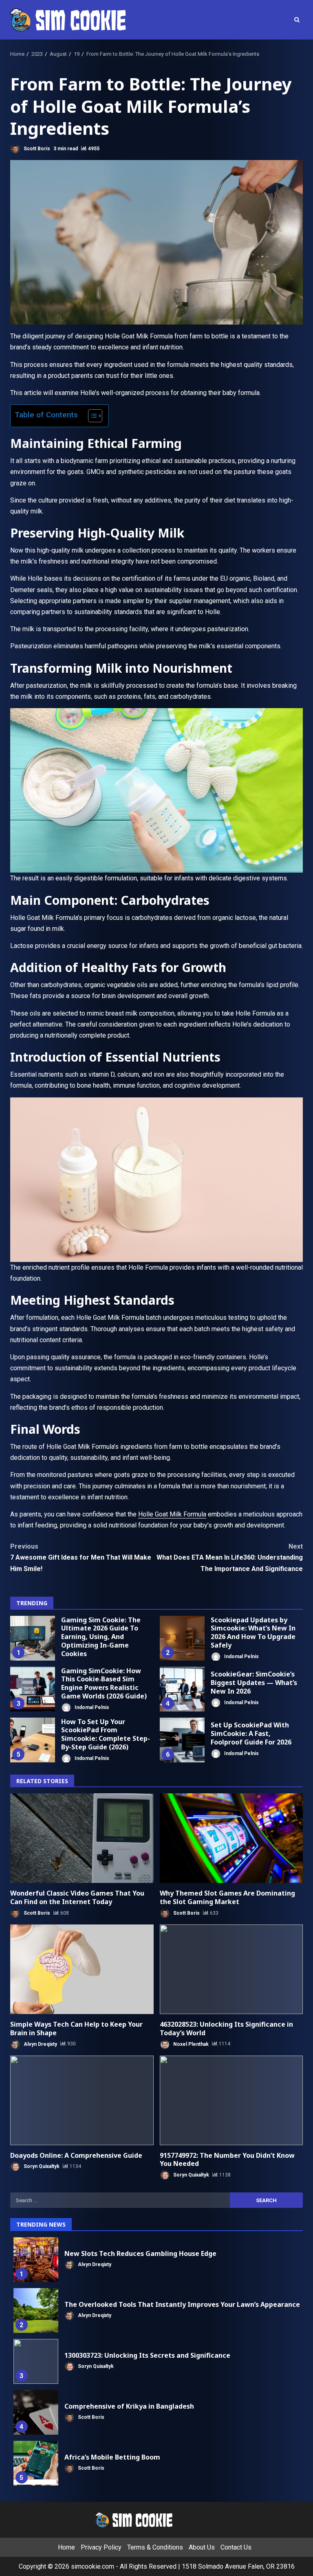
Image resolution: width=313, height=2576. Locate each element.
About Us (202, 2547)
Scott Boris (36, 149)
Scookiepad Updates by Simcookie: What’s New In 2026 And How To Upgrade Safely (182, 1638)
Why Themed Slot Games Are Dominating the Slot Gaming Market (231, 1838)
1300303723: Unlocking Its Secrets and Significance (36, 2361)
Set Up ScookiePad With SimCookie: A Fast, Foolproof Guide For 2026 (182, 1740)
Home (66, 2547)
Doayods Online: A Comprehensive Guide (82, 2100)
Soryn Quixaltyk (41, 2166)
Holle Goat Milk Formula (172, 1514)
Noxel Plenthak (190, 2044)
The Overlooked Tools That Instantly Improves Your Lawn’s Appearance (36, 2311)
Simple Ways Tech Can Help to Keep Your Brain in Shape (82, 1969)
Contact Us (236, 2547)
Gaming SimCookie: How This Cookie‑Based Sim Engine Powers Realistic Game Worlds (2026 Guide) (33, 1689)
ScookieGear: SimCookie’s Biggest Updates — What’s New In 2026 (182, 1689)
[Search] (297, 20)
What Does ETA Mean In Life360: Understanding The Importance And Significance (230, 1557)
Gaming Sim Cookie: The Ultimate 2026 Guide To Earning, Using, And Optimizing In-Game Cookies (33, 1638)
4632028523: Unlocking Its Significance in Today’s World (231, 1969)
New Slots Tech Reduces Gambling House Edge (36, 2260)
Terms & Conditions (155, 2547)
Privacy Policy (101, 2547)
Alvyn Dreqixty (40, 2044)
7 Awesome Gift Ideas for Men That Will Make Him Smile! (81, 1557)
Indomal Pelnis (241, 1656)
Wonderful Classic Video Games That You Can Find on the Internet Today (82, 1838)
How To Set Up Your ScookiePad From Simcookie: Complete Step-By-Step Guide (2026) (33, 1740)
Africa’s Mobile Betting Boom (36, 2463)
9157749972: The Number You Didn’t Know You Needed (231, 2100)
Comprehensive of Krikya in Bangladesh (36, 2412)
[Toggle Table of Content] (91, 416)
